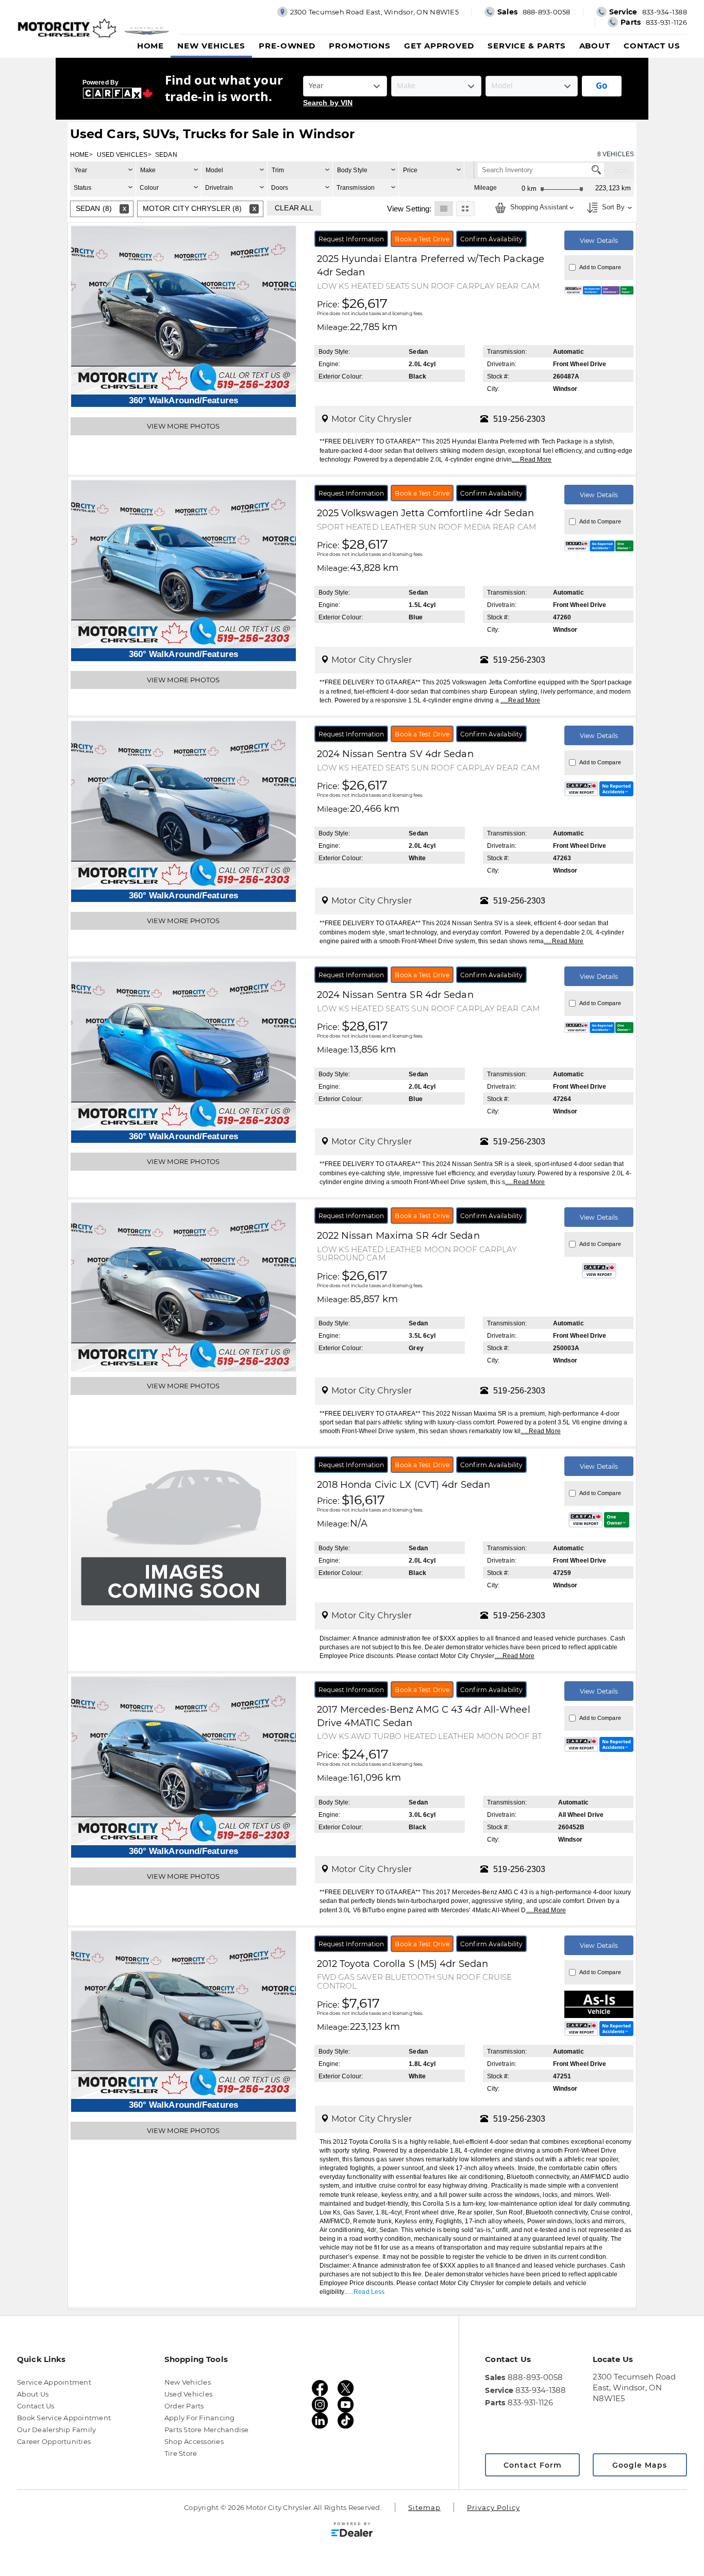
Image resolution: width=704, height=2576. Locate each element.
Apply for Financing (200, 2418)
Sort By (612, 208)
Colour (149, 188)
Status (83, 188)
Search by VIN (328, 103)
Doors (280, 188)
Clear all (294, 208)
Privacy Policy (493, 2507)
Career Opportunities (54, 2441)
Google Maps (640, 2465)
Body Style (352, 170)
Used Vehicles (188, 2394)
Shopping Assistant (538, 208)
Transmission (356, 188)
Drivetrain (219, 188)
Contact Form (533, 2465)
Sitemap (424, 2507)
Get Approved (439, 46)
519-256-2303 (519, 419)
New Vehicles (211, 46)
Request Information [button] (351, 239)
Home (151, 46)
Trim (278, 170)
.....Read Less (365, 2292)
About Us (33, 2394)
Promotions (360, 46)
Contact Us (652, 46)
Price (410, 170)
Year (81, 170)
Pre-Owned (287, 46)
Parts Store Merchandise (207, 2430)
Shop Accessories (194, 2441)
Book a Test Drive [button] (422, 239)
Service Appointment (54, 2382)
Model (215, 170)
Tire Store (181, 2453)
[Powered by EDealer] (352, 2530)
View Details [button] (599, 241)
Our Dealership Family (56, 2430)
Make (148, 170)
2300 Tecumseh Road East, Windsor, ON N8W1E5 (634, 2388)
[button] (443, 208)
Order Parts (184, 2406)
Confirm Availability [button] (491, 239)
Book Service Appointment (64, 2418)
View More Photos (183, 426)
